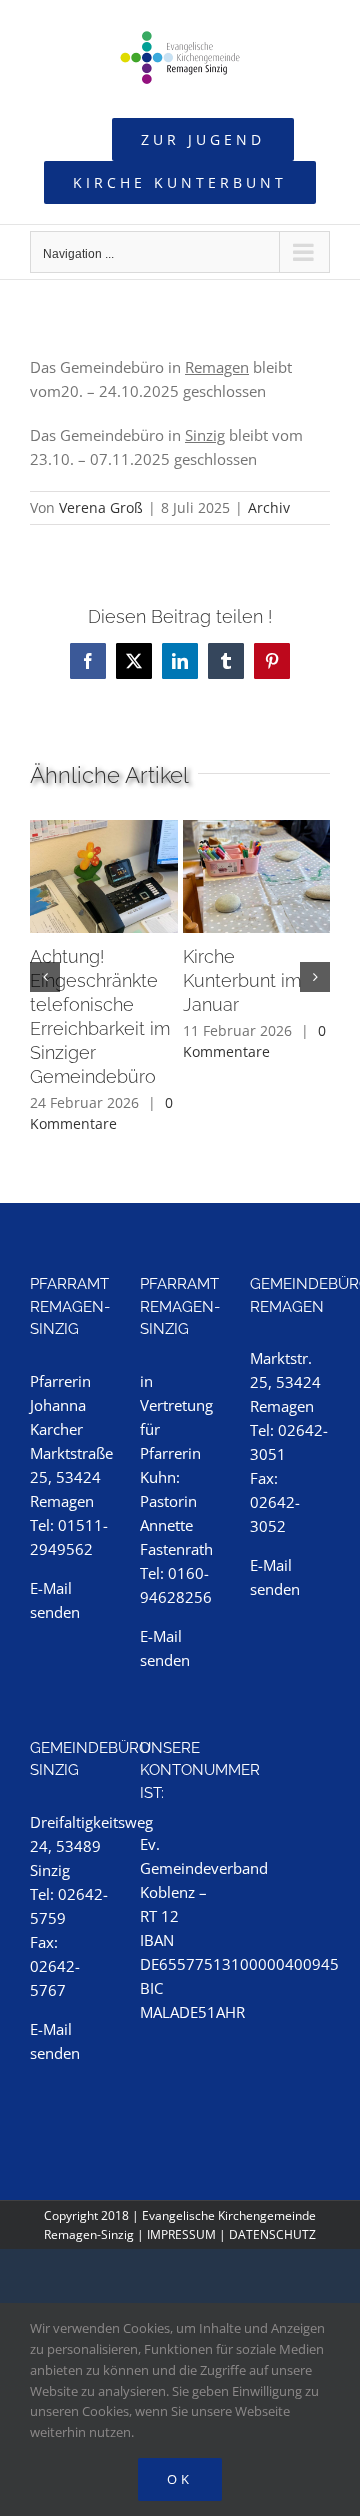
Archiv (269, 507)
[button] (45, 977)
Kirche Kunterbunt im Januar (242, 980)
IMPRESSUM (181, 2234)
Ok (180, 2479)
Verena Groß (101, 507)
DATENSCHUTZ (272, 2234)
